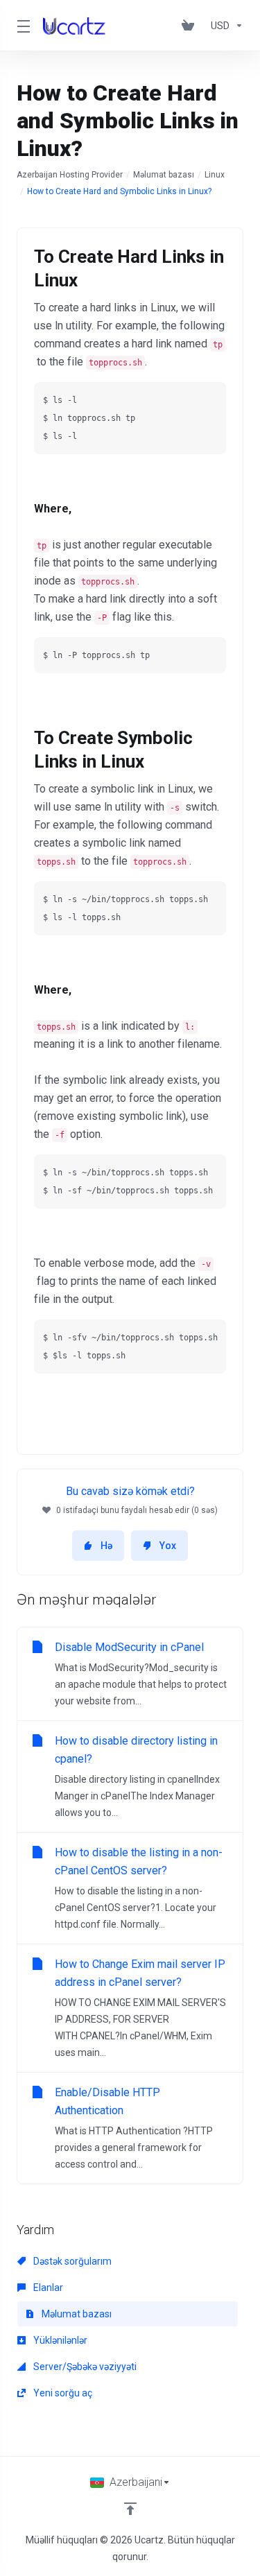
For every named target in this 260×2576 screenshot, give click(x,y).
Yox (168, 1546)
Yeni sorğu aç (62, 2393)
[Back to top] (130, 2509)
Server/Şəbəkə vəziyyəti (84, 2367)
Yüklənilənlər (59, 2340)
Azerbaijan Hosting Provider (70, 175)
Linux (215, 175)
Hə (106, 1546)
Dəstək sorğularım (71, 2261)
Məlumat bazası (164, 175)
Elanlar (47, 2288)
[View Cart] (191, 26)
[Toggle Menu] (21, 26)
